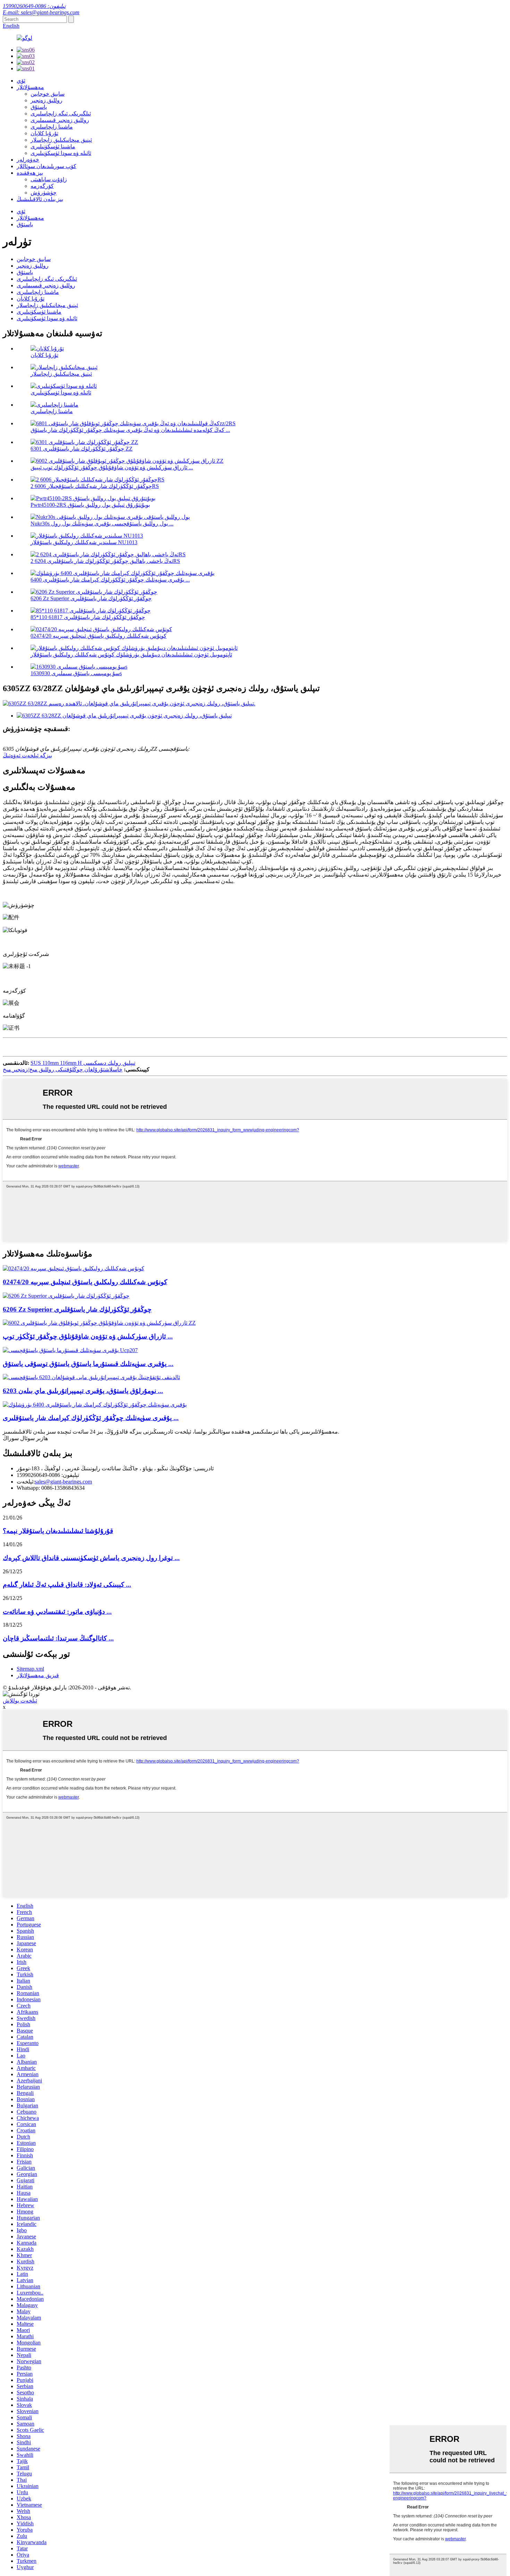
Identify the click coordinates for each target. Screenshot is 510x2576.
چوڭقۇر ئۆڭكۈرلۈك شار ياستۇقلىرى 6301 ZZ (82, 449)
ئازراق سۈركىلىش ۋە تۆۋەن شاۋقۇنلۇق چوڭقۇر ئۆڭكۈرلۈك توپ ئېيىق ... (112, 467)
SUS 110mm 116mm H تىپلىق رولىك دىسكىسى (83, 1063)
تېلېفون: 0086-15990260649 (34, 6)
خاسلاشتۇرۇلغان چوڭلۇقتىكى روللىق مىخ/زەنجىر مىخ (63, 1069)
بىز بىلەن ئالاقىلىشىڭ (40, 199)
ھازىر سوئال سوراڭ (25, 1438)
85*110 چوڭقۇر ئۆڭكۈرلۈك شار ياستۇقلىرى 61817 (88, 617)
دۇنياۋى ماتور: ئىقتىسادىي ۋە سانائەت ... (57, 1612)
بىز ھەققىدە (30, 173)
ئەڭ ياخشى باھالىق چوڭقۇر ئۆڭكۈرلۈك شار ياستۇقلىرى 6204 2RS (105, 561)
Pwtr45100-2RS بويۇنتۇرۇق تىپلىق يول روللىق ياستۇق (90, 505)
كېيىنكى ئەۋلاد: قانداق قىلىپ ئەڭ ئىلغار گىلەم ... (67, 1585)
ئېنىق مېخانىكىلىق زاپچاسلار (61, 140)
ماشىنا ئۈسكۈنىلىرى (53, 146)
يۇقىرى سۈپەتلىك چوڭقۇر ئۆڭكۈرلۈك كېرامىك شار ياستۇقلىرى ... (91, 1418)
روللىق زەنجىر (46, 100)
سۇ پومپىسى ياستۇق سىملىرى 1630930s (76, 673)
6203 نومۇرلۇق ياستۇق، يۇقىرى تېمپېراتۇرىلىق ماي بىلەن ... (83, 1391)
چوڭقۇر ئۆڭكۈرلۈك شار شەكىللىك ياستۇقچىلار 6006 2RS (95, 486)
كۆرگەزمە (42, 186)
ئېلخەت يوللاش (20, 1701)
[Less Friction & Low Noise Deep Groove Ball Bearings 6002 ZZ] (99, 1323)
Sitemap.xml (30, 1669)
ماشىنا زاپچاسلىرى (52, 127)
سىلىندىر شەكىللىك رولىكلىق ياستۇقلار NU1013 (84, 542)
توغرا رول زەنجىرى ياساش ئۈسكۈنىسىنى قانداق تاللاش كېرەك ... (91, 1558)
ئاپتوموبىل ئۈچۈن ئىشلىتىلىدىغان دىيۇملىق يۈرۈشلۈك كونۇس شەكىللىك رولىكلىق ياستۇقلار (131, 655)
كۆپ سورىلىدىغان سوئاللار (46, 166)
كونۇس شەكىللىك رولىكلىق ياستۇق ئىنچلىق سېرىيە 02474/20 (99, 636)
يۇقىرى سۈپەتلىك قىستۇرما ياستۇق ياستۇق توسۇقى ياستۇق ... (88, 1364)
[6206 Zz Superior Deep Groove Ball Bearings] (66, 1296)
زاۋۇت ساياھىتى (49, 179)
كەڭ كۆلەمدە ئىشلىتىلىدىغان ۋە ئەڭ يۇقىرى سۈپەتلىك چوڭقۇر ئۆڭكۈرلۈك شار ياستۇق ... (130, 430)
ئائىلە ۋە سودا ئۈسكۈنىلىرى (61, 153)
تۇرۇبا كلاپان (44, 133)
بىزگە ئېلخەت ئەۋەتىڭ (27, 755)
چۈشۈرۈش (44, 193)
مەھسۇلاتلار (30, 87)
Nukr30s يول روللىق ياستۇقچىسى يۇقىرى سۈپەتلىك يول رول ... (102, 524)
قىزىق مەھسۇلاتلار (38, 1675)
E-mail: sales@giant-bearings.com (41, 12)
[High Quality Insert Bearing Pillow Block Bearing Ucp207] (70, 1350)
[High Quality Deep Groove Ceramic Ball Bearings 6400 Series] (95, 1405)
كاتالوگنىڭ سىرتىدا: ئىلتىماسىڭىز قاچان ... (58, 1638)
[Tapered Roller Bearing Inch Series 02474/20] (74, 1268)
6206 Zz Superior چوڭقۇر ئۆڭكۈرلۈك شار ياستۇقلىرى (91, 598)
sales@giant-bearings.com (63, 1482)
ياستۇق (39, 107)
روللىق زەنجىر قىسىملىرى (60, 120)
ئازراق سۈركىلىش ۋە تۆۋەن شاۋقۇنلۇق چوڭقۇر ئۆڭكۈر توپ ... (88, 1336)
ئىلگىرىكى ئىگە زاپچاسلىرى (61, 114)
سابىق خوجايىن (48, 94)
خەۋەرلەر (28, 160)
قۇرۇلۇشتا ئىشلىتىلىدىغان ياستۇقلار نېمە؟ (58, 1531)
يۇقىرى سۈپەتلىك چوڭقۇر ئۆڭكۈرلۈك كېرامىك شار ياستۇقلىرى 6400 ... (110, 580)
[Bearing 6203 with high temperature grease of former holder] (91, 1377)
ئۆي (21, 81)
